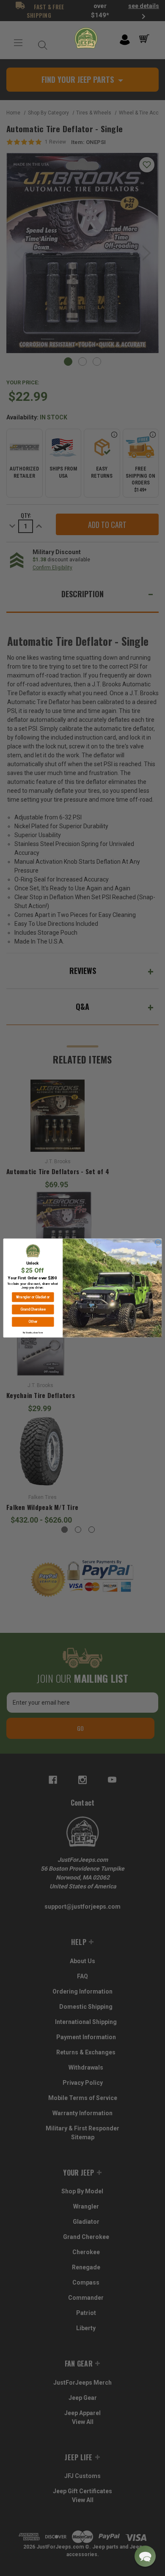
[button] (145, 2556)
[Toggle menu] (18, 43)
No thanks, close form (33, 1332)
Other (33, 1322)
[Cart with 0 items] (146, 39)
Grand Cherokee (33, 1310)
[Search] (41, 43)
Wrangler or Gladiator (33, 1297)
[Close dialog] (158, 1242)
